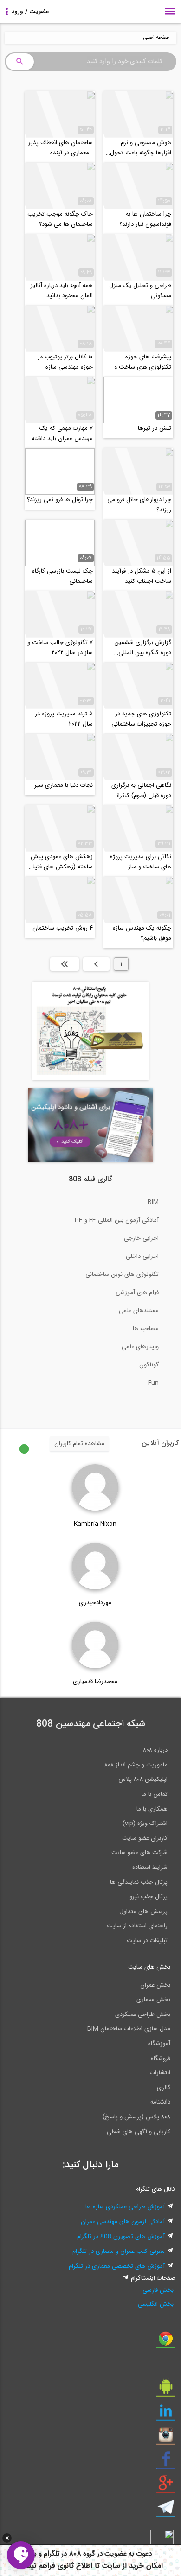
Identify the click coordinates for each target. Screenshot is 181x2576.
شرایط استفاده (150, 1868)
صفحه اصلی (156, 38)
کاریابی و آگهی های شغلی (139, 2132)
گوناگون (149, 1365)
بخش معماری (153, 2000)
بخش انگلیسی (156, 2304)
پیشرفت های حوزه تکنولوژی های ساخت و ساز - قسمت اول (143, 362)
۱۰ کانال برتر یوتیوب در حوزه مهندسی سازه (65, 362)
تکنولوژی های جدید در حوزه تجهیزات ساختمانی (141, 719)
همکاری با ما (152, 1809)
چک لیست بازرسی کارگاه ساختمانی (62, 576)
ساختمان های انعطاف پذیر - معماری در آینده (61, 148)
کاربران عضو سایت (145, 1838)
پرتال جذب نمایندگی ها (139, 1882)
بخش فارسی (158, 2290)
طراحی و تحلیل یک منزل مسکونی (140, 291)
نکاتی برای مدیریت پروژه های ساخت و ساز (141, 862)
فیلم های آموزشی (137, 1293)
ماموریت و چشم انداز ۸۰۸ (136, 1765)
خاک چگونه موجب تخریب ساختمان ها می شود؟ (60, 219)
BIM (153, 1202)
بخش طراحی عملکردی (143, 2015)
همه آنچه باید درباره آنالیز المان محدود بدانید (62, 291)
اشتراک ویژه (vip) (145, 1824)
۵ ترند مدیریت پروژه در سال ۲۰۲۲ (64, 719)
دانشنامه (160, 2102)
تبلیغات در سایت (147, 1941)
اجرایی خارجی (141, 1238)
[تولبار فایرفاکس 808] (166, 2366)
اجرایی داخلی (142, 1256)
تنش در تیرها (155, 428)
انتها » (65, 964)
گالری (164, 2088)
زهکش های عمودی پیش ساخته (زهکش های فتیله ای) (61, 862)
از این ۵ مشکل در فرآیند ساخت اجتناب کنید (142, 576)
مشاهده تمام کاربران (79, 1444)
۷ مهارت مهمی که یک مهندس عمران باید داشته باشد (62, 434)
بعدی (96, 964)
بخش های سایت (149, 1967)
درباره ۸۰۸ (155, 1750)
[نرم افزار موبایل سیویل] (166, 2390)
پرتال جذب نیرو (149, 1897)
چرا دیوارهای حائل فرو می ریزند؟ (139, 505)
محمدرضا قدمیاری (95, 1682)
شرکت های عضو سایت (139, 1853)
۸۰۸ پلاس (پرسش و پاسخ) (136, 2117)
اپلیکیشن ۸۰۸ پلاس (143, 1779)
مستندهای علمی (139, 1311)
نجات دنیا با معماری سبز (64, 785)
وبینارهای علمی (140, 1347)
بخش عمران (155, 1985)
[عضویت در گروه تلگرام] (166, 2511)
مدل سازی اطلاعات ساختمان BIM (129, 2029)
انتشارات (160, 2073)
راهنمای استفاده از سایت (137, 1926)
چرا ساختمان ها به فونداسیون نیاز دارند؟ (145, 219)
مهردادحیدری (95, 1603)
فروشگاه (161, 2059)
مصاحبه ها (146, 1329)
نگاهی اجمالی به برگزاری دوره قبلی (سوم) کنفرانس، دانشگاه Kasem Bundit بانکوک (139, 791)
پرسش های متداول (143, 1912)
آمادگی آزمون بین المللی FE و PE (117, 1220)
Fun (153, 1383)
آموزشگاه (159, 2044)
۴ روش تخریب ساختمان (63, 928)
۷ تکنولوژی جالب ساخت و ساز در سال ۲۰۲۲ (60, 648)
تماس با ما (155, 1794)
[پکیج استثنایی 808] (90, 1078)
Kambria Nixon (95, 1524)
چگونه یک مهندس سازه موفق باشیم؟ (142, 933)
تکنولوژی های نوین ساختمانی (122, 1275)
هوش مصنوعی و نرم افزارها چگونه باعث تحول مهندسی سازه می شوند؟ (141, 148)
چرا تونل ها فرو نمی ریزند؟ (60, 500)
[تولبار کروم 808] (166, 2342)
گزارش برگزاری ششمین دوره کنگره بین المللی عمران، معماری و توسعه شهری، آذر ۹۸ (142, 648)
